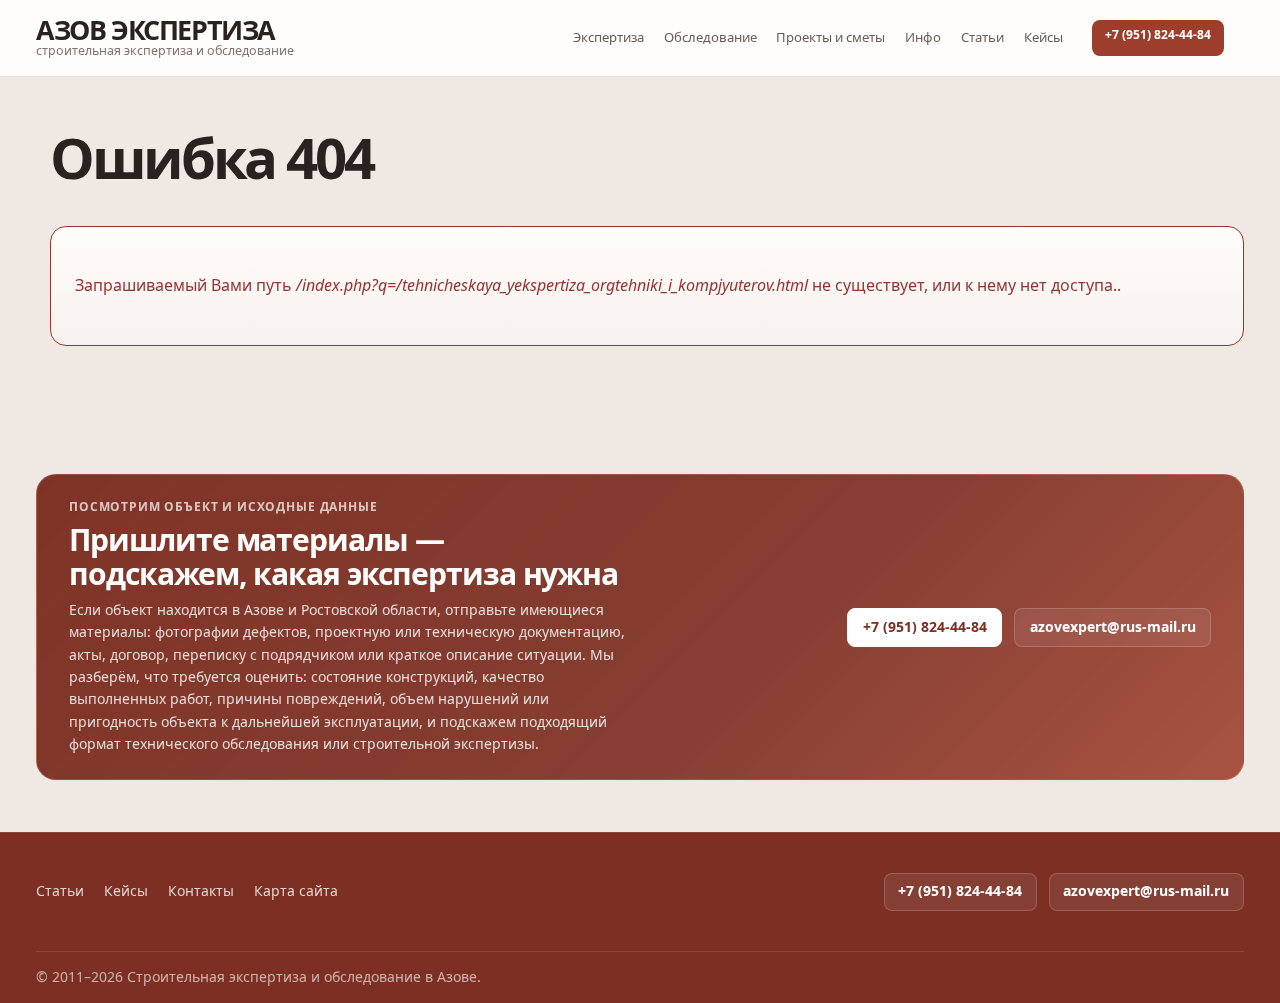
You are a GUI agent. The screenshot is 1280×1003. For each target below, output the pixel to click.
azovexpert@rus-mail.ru (1113, 626)
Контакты (201, 891)
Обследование (710, 37)
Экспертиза (608, 37)
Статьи (982, 37)
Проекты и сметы (830, 37)
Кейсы (1043, 37)
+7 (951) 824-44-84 (1158, 34)
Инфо (923, 37)
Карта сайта (296, 891)
